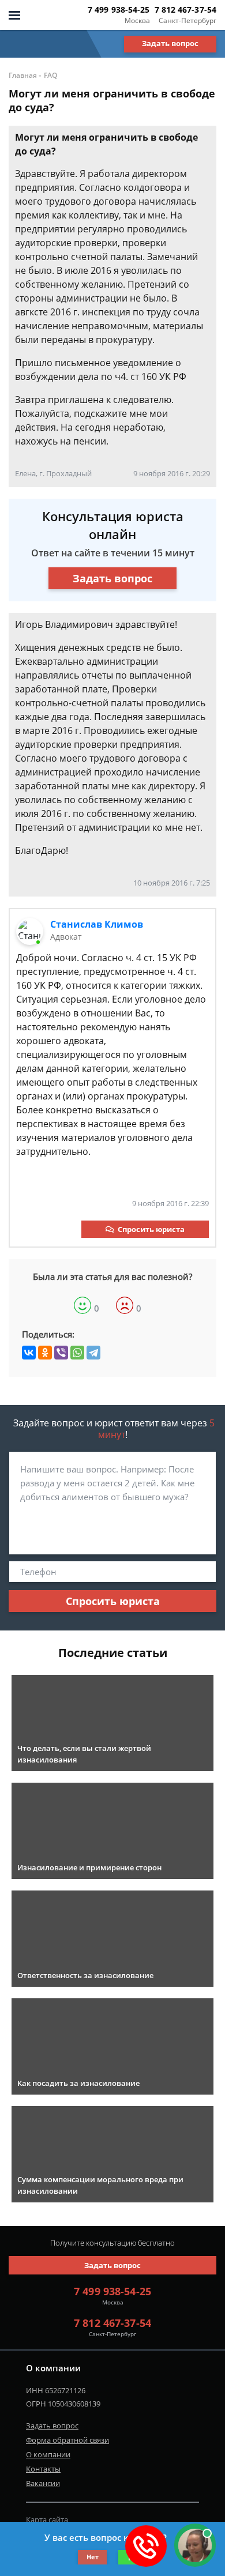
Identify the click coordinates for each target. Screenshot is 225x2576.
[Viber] (61, 1353)
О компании (48, 2454)
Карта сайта (47, 2519)
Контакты (43, 2469)
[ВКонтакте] (29, 1353)
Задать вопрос (170, 43)
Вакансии (43, 2483)
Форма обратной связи (67, 2440)
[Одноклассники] (45, 1353)
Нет (93, 2557)
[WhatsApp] (77, 1353)
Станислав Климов (97, 924)
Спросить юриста (151, 1229)
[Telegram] (93, 1353)
